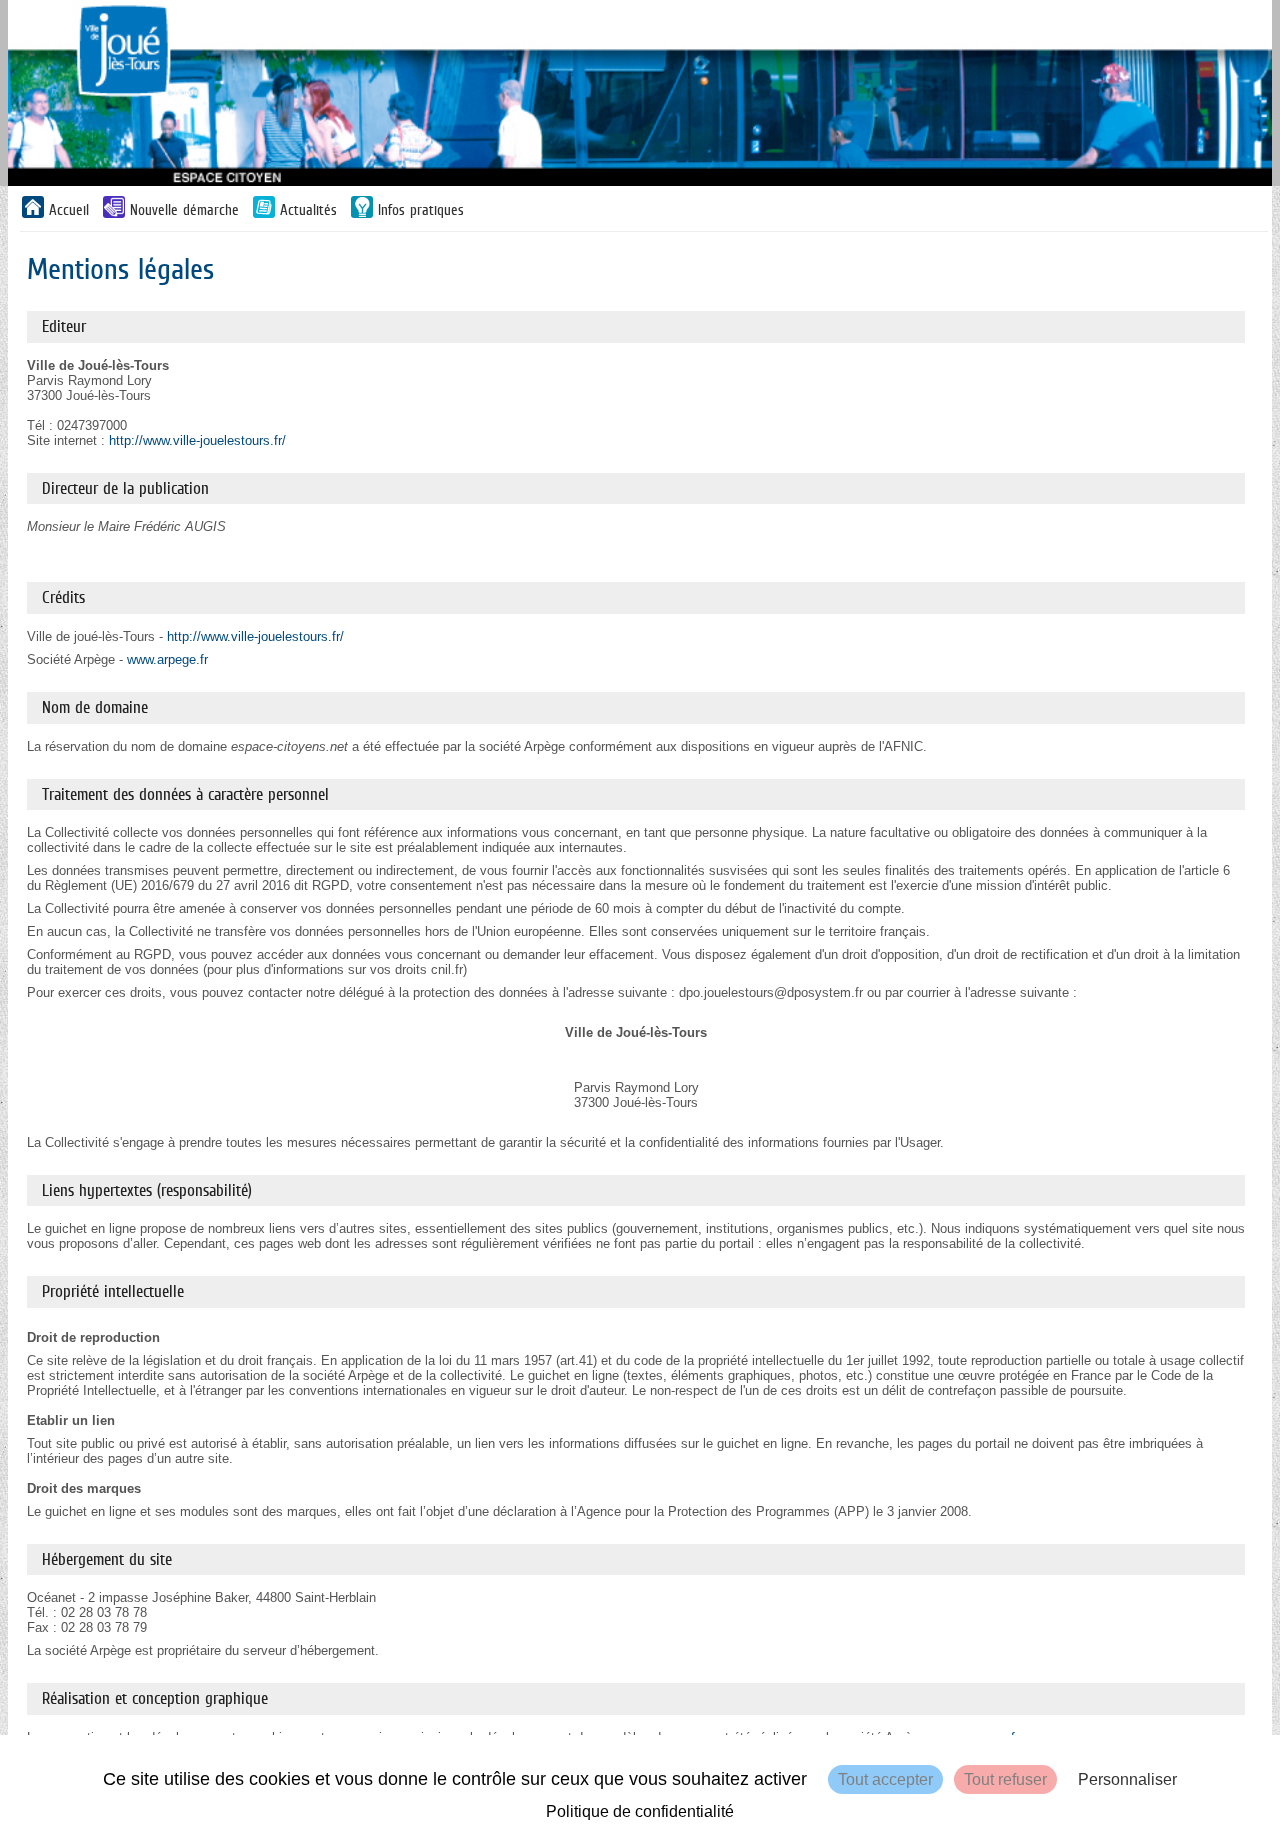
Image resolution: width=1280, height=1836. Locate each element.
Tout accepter (885, 1779)
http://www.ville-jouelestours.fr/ (197, 440)
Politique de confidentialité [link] (640, 1811)
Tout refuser (1005, 1779)
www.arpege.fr (167, 659)
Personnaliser (1127, 1779)
